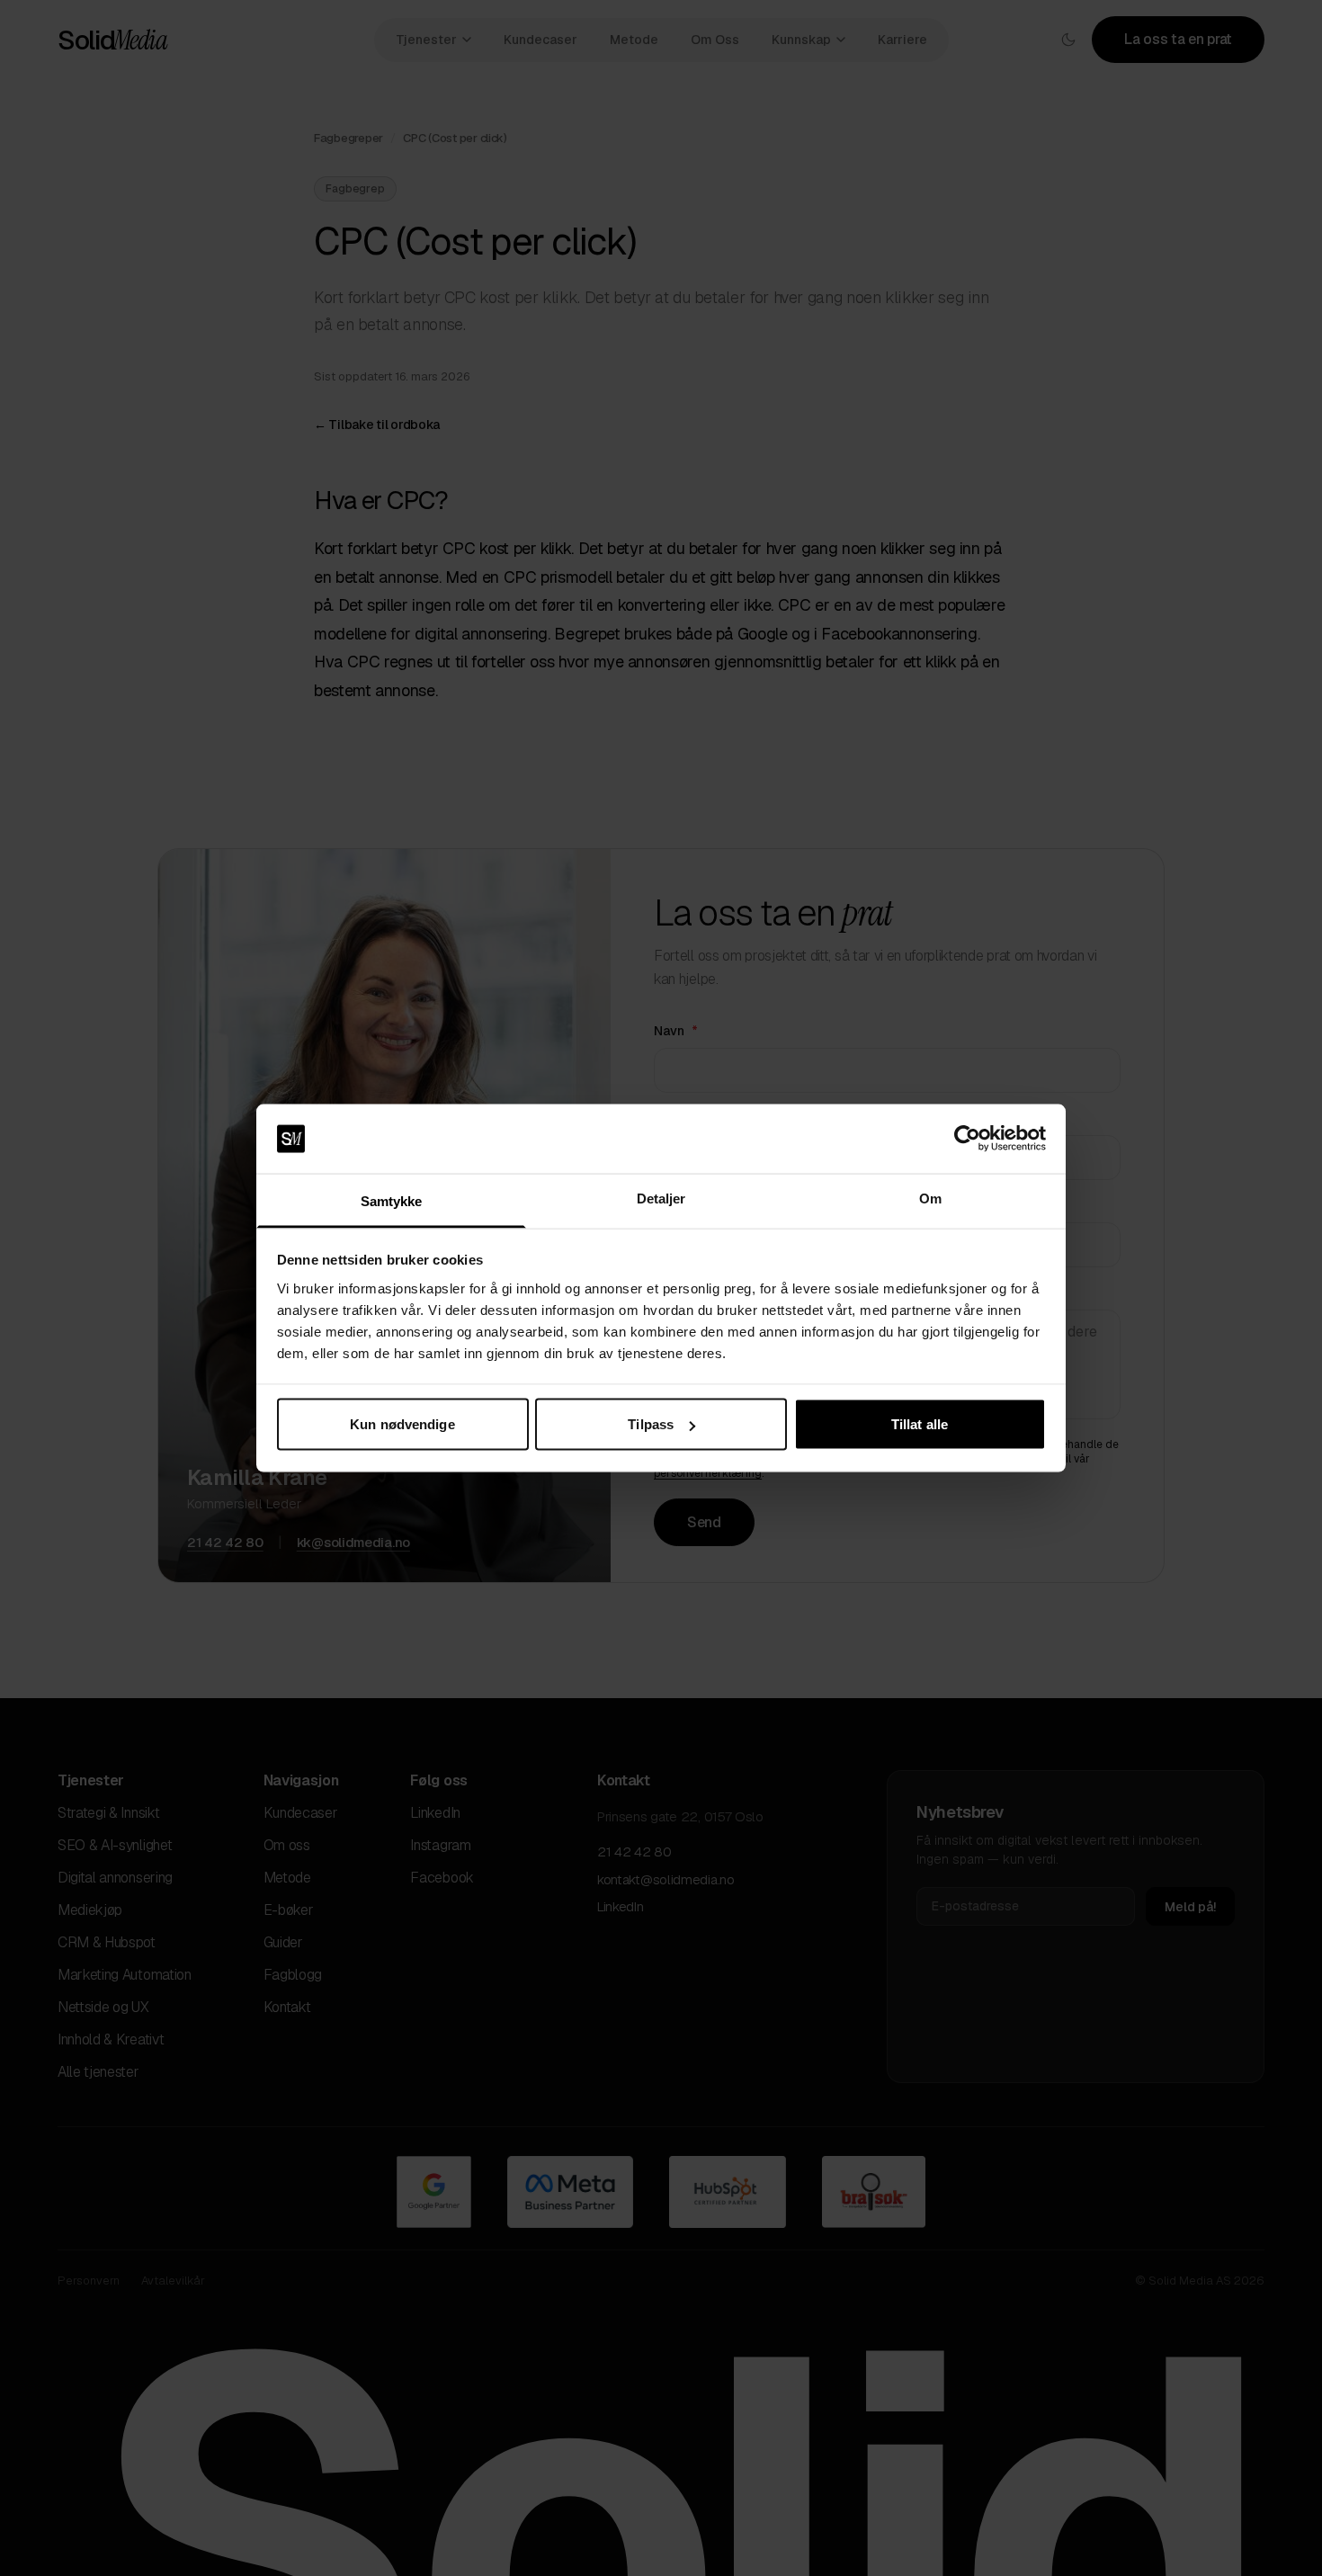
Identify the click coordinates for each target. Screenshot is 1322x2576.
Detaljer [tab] (661, 1198)
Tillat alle (920, 1424)
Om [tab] (930, 1198)
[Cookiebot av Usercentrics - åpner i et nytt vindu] (967, 1139)
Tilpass (651, 1424)
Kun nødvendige (402, 1424)
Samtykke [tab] (392, 1200)
